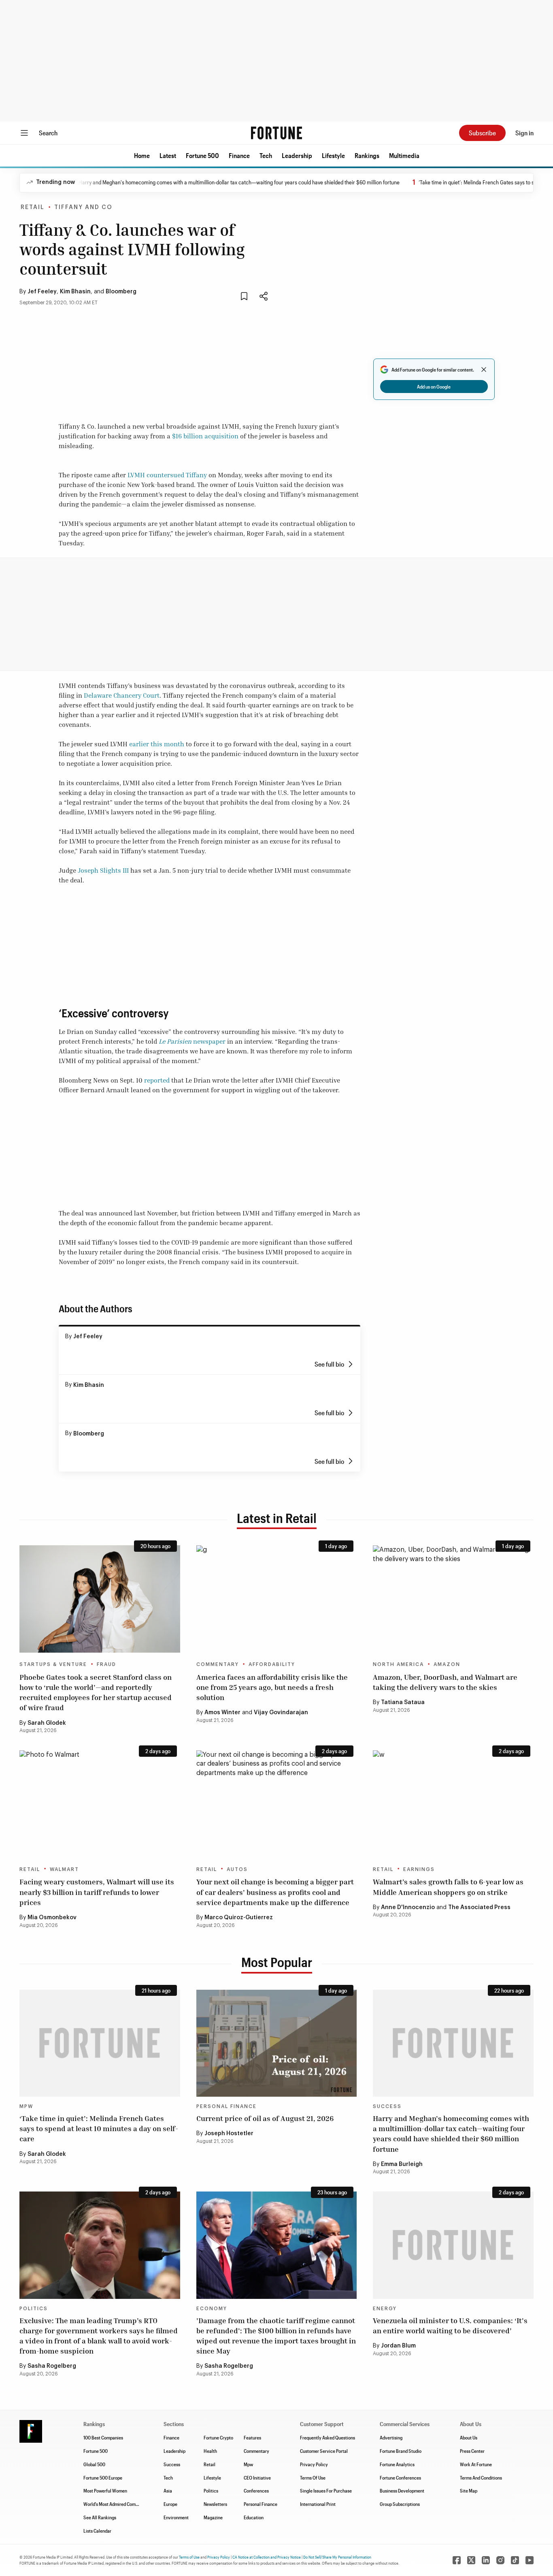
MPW (26, 2106)
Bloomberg (121, 292)
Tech (266, 155)
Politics (34, 2309)
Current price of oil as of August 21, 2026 (265, 2118)
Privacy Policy (314, 2464)
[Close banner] (484, 370)
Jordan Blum (398, 2346)
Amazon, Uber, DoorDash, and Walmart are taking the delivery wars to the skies (445, 1682)
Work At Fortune (476, 2464)
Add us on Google (434, 387)
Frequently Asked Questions (328, 2437)
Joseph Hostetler (229, 2134)
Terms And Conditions (481, 2478)
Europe (170, 2504)
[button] (142, 156)
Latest (168, 155)
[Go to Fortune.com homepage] (276, 133)
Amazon (447, 1664)
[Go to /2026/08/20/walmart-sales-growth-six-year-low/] (453, 1804)
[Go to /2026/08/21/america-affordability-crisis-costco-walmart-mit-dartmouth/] (277, 1599)
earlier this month (157, 744)
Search (48, 133)
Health (210, 2451)
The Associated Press (479, 1907)
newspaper (209, 1041)
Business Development (402, 2491)
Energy (385, 2309)
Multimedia (404, 155)
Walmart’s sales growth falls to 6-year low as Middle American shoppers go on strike (448, 1887)
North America (398, 1664)
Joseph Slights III (103, 870)
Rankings (367, 155)
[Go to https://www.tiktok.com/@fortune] (515, 2560)
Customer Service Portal (324, 2451)
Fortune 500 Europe (103, 2478)
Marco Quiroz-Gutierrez (239, 1918)
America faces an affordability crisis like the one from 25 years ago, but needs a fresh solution (272, 1687)
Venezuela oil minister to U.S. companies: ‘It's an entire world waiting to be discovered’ (450, 2325)
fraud (106, 1664)
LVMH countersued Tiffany (167, 475)
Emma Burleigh (402, 2164)
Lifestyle (333, 155)
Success (387, 2106)
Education (254, 2517)
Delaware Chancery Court (122, 695)
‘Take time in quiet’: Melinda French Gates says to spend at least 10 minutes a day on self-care (99, 2128)
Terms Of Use (313, 2478)
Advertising (391, 2437)
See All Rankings (100, 2517)
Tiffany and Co (83, 207)
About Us (469, 2437)
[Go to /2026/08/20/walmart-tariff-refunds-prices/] (100, 1804)
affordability (272, 1664)
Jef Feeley (42, 292)
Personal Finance (227, 2106)
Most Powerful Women (105, 2491)
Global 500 (94, 2464)
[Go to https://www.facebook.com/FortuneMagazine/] (457, 2560)
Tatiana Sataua (403, 1702)
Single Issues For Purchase (326, 2491)
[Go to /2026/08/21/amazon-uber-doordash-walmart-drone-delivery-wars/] (453, 1599)
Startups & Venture (53, 1664)
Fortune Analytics (397, 2464)
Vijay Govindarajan (281, 1713)
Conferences (256, 2491)
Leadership (297, 155)
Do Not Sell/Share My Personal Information (337, 2557)
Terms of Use (189, 2557)
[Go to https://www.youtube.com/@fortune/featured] (530, 2560)
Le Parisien (176, 1041)
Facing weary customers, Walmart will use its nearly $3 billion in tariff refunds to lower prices (97, 1892)
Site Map (469, 2491)
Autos (237, 1869)
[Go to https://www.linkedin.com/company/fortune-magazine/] (486, 2560)
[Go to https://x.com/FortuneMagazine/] (471, 2560)
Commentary (218, 1664)
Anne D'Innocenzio (408, 1907)
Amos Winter (222, 1713)
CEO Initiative (257, 2478)
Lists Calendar (97, 2531)
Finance (239, 155)
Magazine (213, 2517)
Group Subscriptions (400, 2504)
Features (252, 2437)
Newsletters (215, 2504)
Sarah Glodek (47, 1723)
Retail (33, 207)
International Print (318, 2504)
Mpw (248, 2464)
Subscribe (482, 133)
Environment (176, 2517)
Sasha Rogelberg (52, 2366)
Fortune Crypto (218, 2437)
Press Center (472, 2451)
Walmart (64, 1869)
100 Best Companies (103, 2437)
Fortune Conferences (400, 2478)
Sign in (524, 133)
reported (157, 1080)
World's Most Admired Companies (116, 2504)
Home (142, 155)
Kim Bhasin (75, 292)
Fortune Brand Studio (401, 2451)
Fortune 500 (202, 155)
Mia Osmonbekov (52, 1918)
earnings (419, 1869)
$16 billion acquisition (205, 436)
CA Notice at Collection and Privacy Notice (267, 2557)
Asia (168, 2491)
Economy (212, 2309)
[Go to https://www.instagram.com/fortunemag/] (500, 2560)
